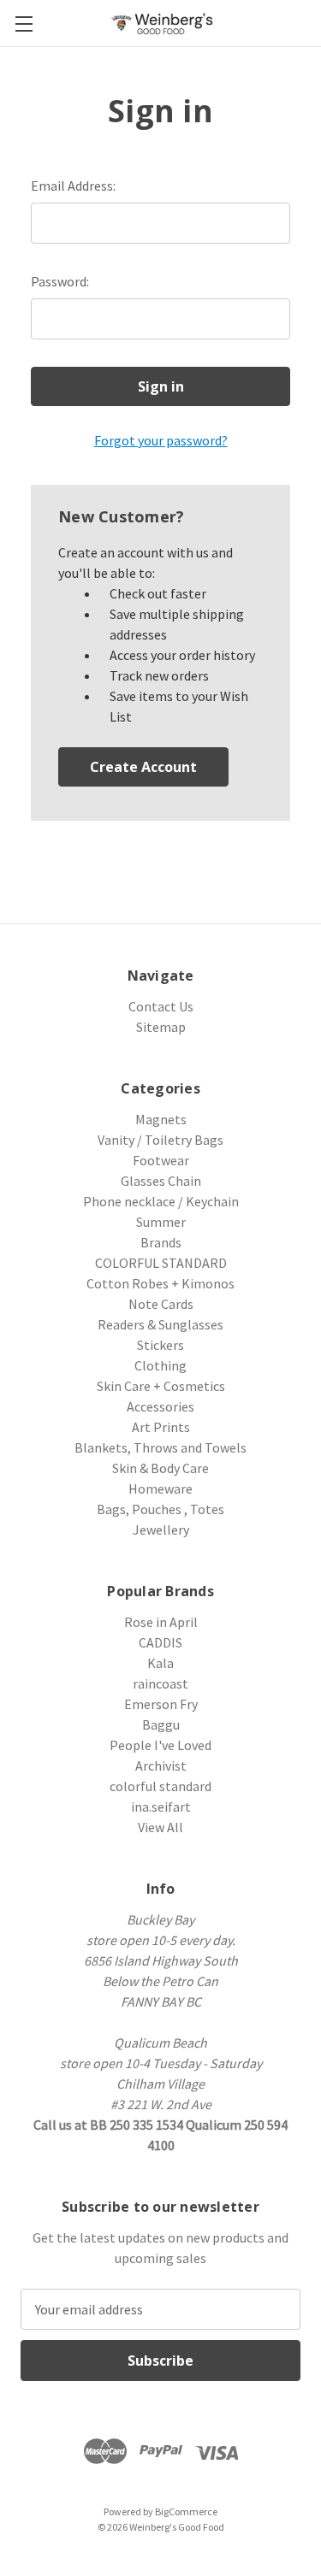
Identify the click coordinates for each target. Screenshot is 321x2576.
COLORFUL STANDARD (161, 1263)
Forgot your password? (161, 440)
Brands (161, 1242)
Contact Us (161, 1006)
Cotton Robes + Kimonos (160, 1283)
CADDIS (160, 1642)
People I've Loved (160, 1745)
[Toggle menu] (24, 24)
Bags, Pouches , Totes (160, 1509)
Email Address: (73, 186)
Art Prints (161, 1427)
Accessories (160, 1406)
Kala (160, 1663)
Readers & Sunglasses (160, 1324)
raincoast (160, 1683)
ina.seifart (161, 1807)
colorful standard (160, 1786)
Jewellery (161, 1530)
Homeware (160, 1488)
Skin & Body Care (160, 1468)
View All (160, 1827)
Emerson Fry (161, 1704)
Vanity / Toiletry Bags (160, 1140)
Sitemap (161, 1027)
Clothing (160, 1365)
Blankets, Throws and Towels (160, 1447)
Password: (60, 281)
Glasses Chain (161, 1181)
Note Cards (161, 1304)
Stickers (160, 1345)
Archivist (161, 1765)
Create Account (143, 767)
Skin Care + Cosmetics (161, 1386)
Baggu (161, 1724)
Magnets (161, 1119)
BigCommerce (186, 2511)
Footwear (161, 1160)
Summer (161, 1222)
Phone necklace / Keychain (161, 1201)
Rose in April (161, 1622)
